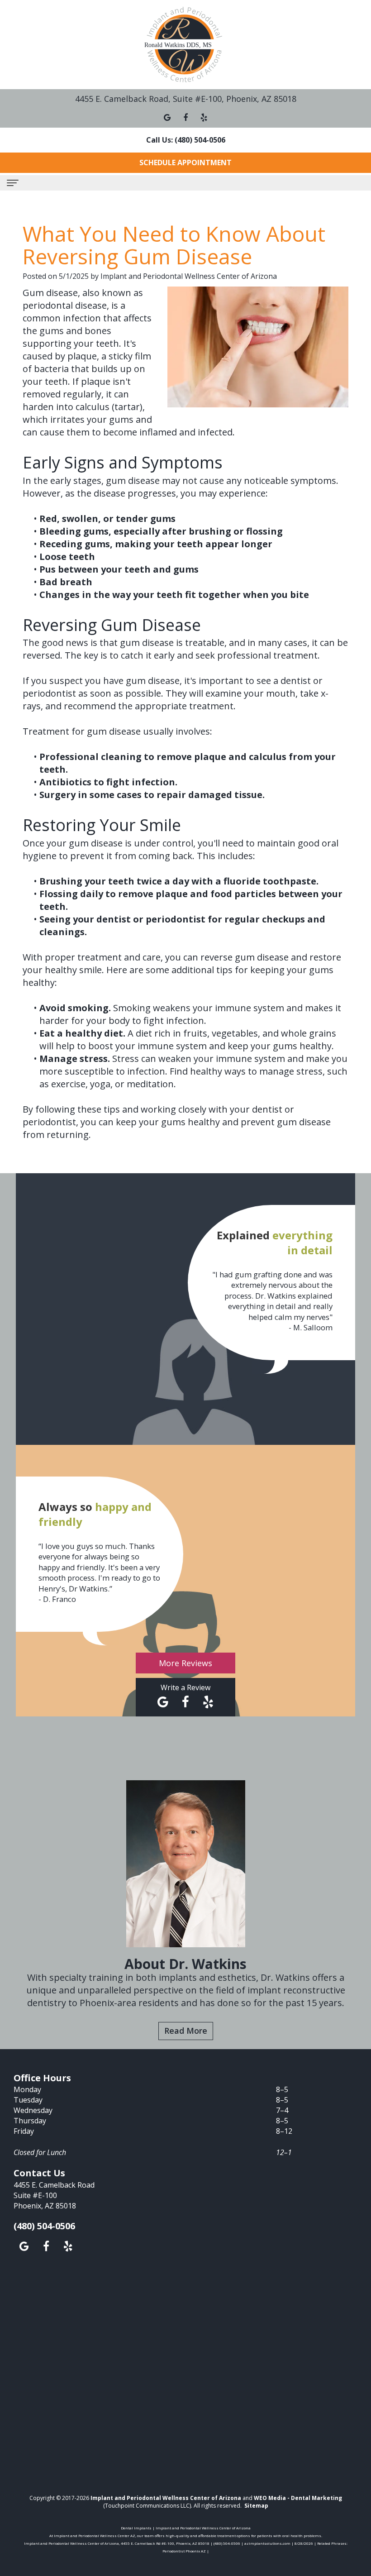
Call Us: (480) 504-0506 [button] (186, 140)
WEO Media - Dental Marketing (298, 2498)
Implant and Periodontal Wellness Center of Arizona (166, 2498)
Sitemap (256, 2506)
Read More (186, 2031)
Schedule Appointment (185, 162)
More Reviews (185, 1663)
